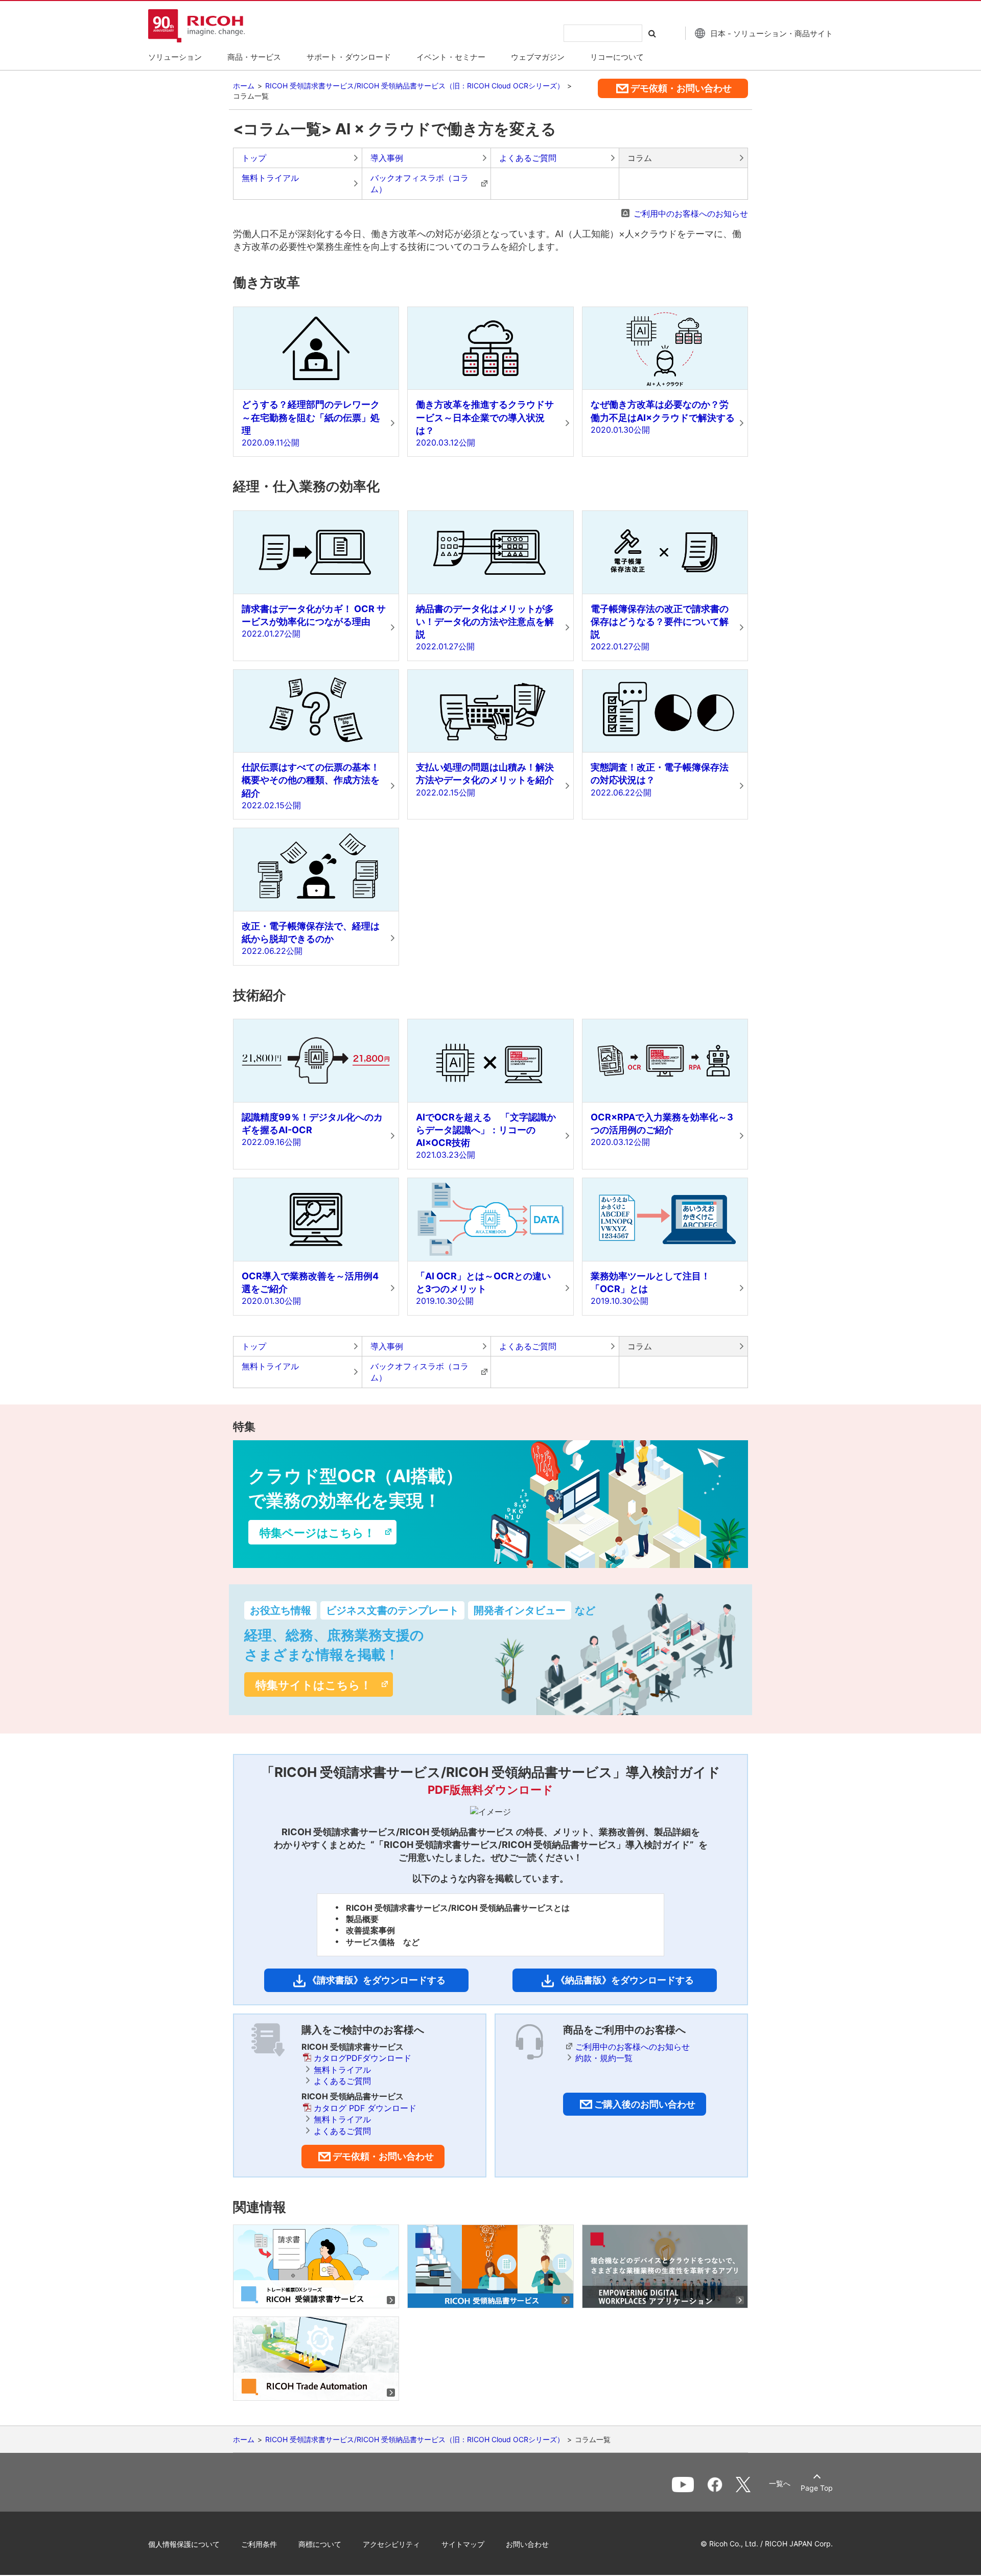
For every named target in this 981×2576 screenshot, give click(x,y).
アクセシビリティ (391, 2544)
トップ (254, 158)
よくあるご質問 (528, 158)
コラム (640, 158)
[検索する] (655, 33)
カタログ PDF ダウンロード (365, 2108)
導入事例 (387, 158)
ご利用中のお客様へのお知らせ (691, 214)
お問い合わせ (527, 2544)
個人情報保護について (184, 2544)
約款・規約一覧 (604, 2058)
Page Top (817, 2488)
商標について (320, 2544)
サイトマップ (463, 2544)
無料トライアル (270, 178)
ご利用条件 (259, 2544)
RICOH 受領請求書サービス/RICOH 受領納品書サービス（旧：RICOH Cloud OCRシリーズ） (415, 86)
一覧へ (780, 2484)
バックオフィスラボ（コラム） (419, 183)
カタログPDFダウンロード (363, 2058)
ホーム (244, 86)
